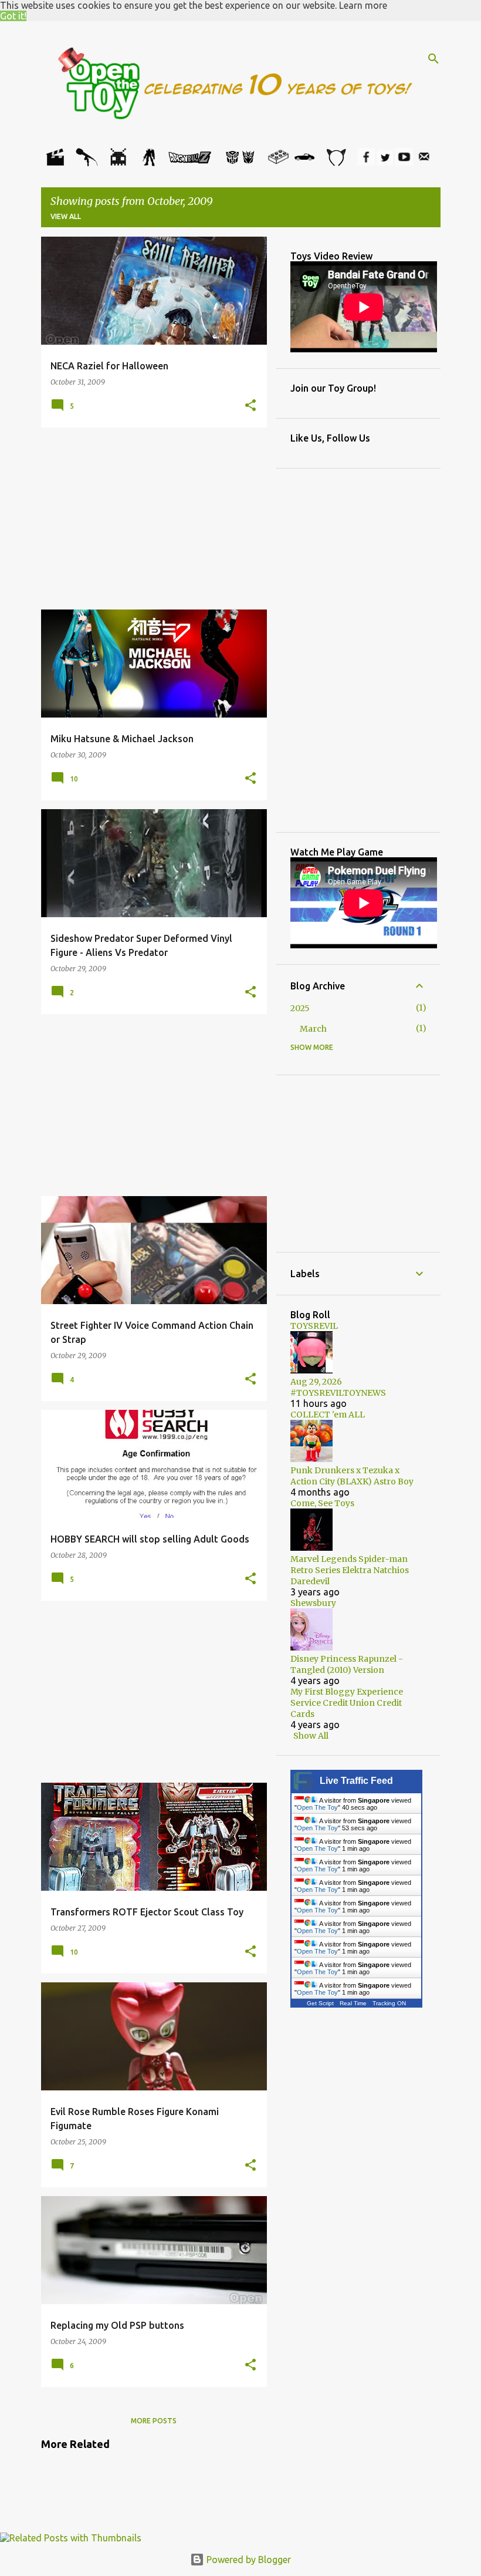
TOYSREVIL (314, 1326)
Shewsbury (313, 1603)
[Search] (433, 59)
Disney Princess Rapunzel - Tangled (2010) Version (347, 1664)
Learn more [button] (363, 5)
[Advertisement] (154, 518)
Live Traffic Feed (356, 1781)
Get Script (320, 2003)
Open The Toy (317, 1807)
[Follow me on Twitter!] (385, 162)
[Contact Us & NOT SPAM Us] (424, 162)
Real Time (353, 2003)
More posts (154, 2421)
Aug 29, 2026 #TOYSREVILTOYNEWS (338, 1387)
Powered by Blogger (248, 2560)
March (313, 1029)
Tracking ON (389, 2003)
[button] (250, 406)
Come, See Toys (322, 1503)
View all (66, 216)
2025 (300, 1008)
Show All (311, 1736)
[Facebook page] (366, 162)
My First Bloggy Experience (347, 1692)
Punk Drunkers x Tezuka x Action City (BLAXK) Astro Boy (352, 1476)
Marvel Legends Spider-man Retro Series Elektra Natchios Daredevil (350, 1570)
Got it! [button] (13, 16)
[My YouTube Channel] (404, 162)
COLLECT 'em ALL (328, 1415)
